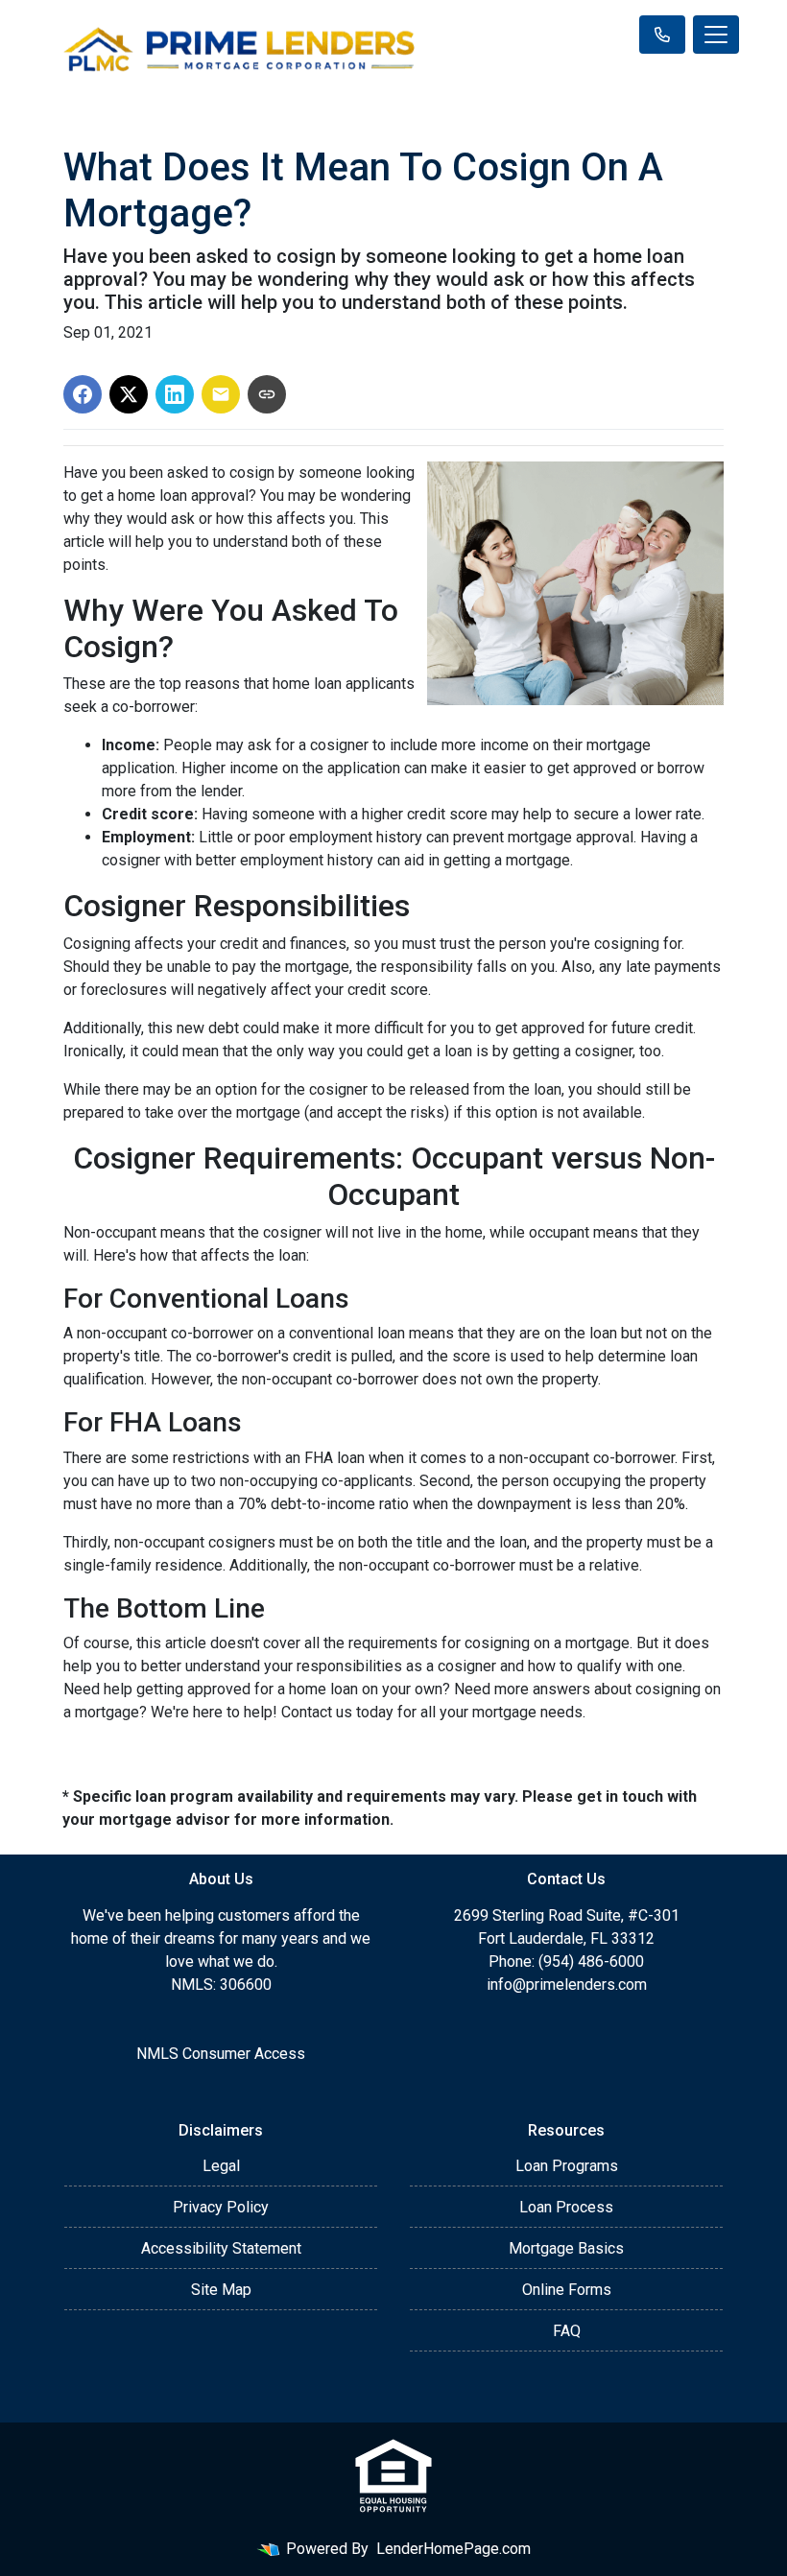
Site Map (221, 2290)
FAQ (567, 2331)
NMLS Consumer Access (221, 2054)
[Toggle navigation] (716, 35)
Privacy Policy (221, 2207)
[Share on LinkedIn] (175, 394)
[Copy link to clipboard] (267, 394)
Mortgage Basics (566, 2248)
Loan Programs (567, 2166)
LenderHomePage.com (453, 2549)
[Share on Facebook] (83, 394)
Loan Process (566, 2207)
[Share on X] (129, 394)
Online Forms (567, 2290)
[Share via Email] (221, 394)
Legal (221, 2166)
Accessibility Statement (221, 2248)
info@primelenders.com (567, 1985)
